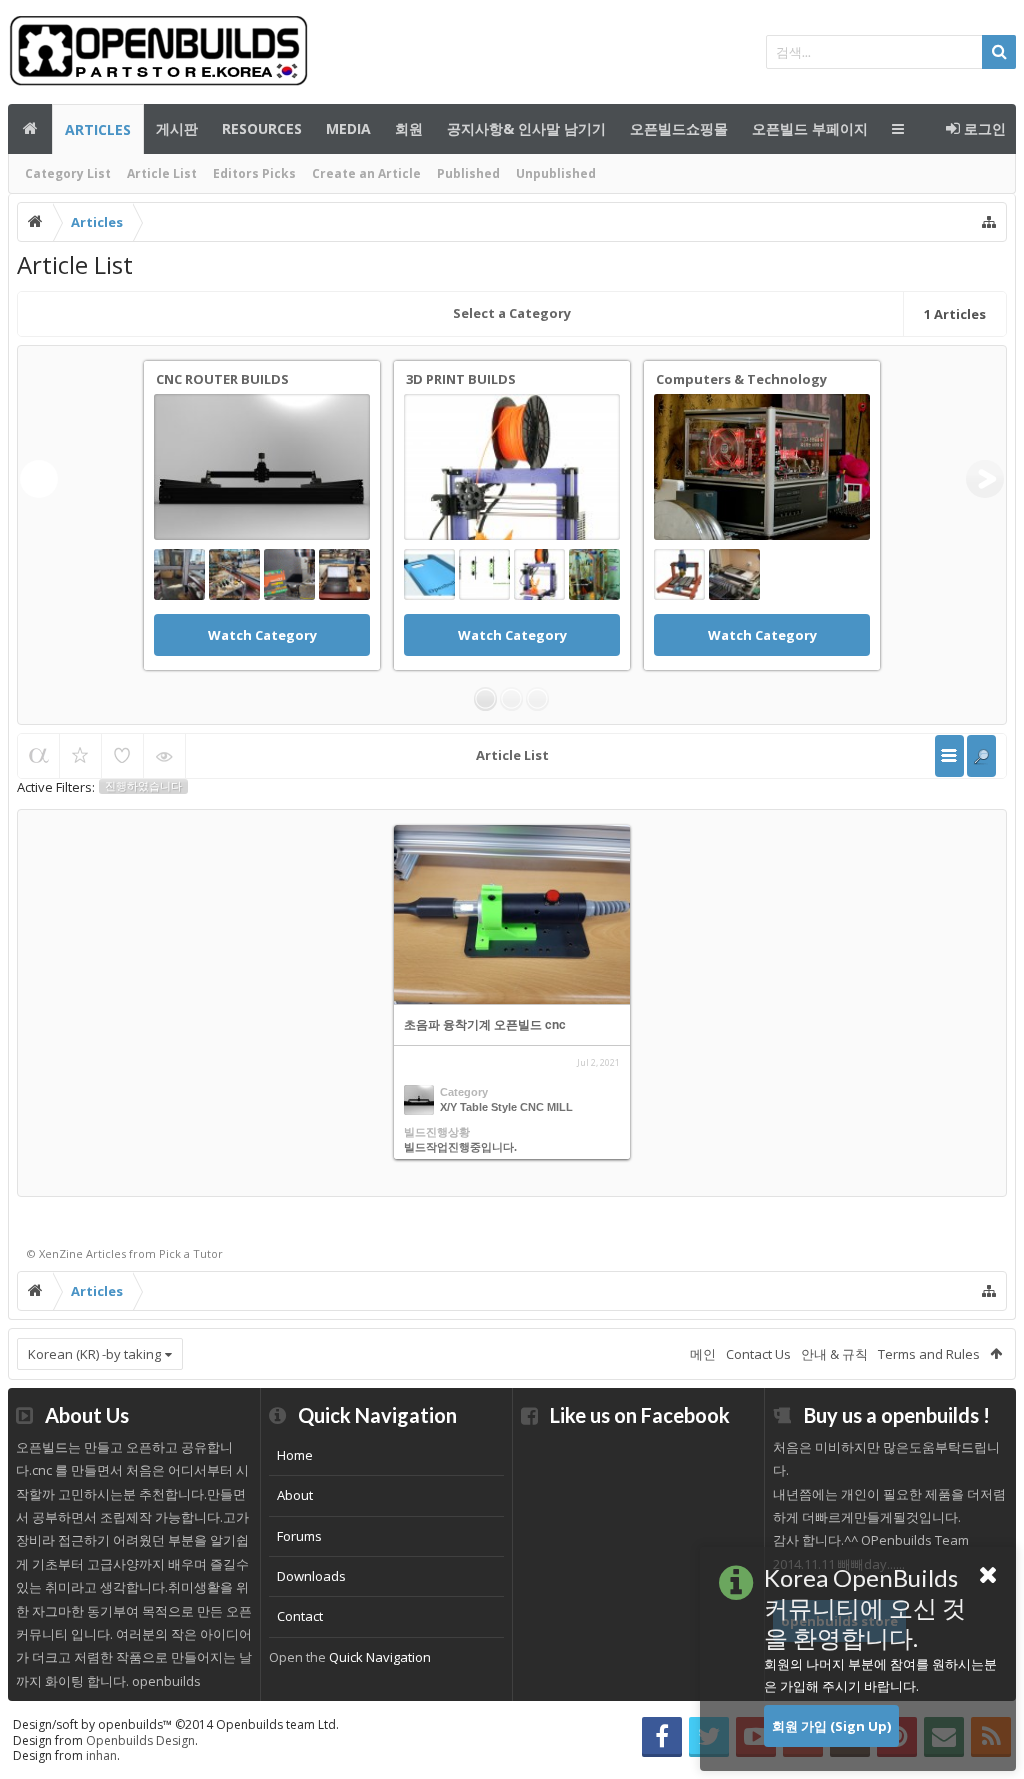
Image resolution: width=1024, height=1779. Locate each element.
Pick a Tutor (191, 1253)
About (295, 1495)
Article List (162, 173)
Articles (98, 129)
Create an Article (366, 173)
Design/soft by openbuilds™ (176, 1724)
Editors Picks (254, 173)
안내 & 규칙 (834, 1354)
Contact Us (758, 1354)
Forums (299, 1536)
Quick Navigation (380, 1657)
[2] (511, 699)
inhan (101, 1755)
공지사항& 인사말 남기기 (526, 128)
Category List (68, 173)
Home (295, 1455)
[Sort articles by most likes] (122, 756)
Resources (262, 128)
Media (348, 128)
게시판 (177, 128)
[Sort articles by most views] (164, 756)
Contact (300, 1616)
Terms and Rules (929, 1354)
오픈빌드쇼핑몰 (679, 128)
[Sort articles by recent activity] (38, 756)
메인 (30, 129)
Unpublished (556, 173)
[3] (537, 699)
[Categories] (949, 756)
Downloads (311, 1576)
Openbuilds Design (140, 1740)
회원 (409, 128)
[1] (485, 699)
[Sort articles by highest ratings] (80, 756)
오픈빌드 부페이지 (810, 128)
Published (468, 173)
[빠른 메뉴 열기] (989, 222)
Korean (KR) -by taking (94, 1354)
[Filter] (981, 756)
